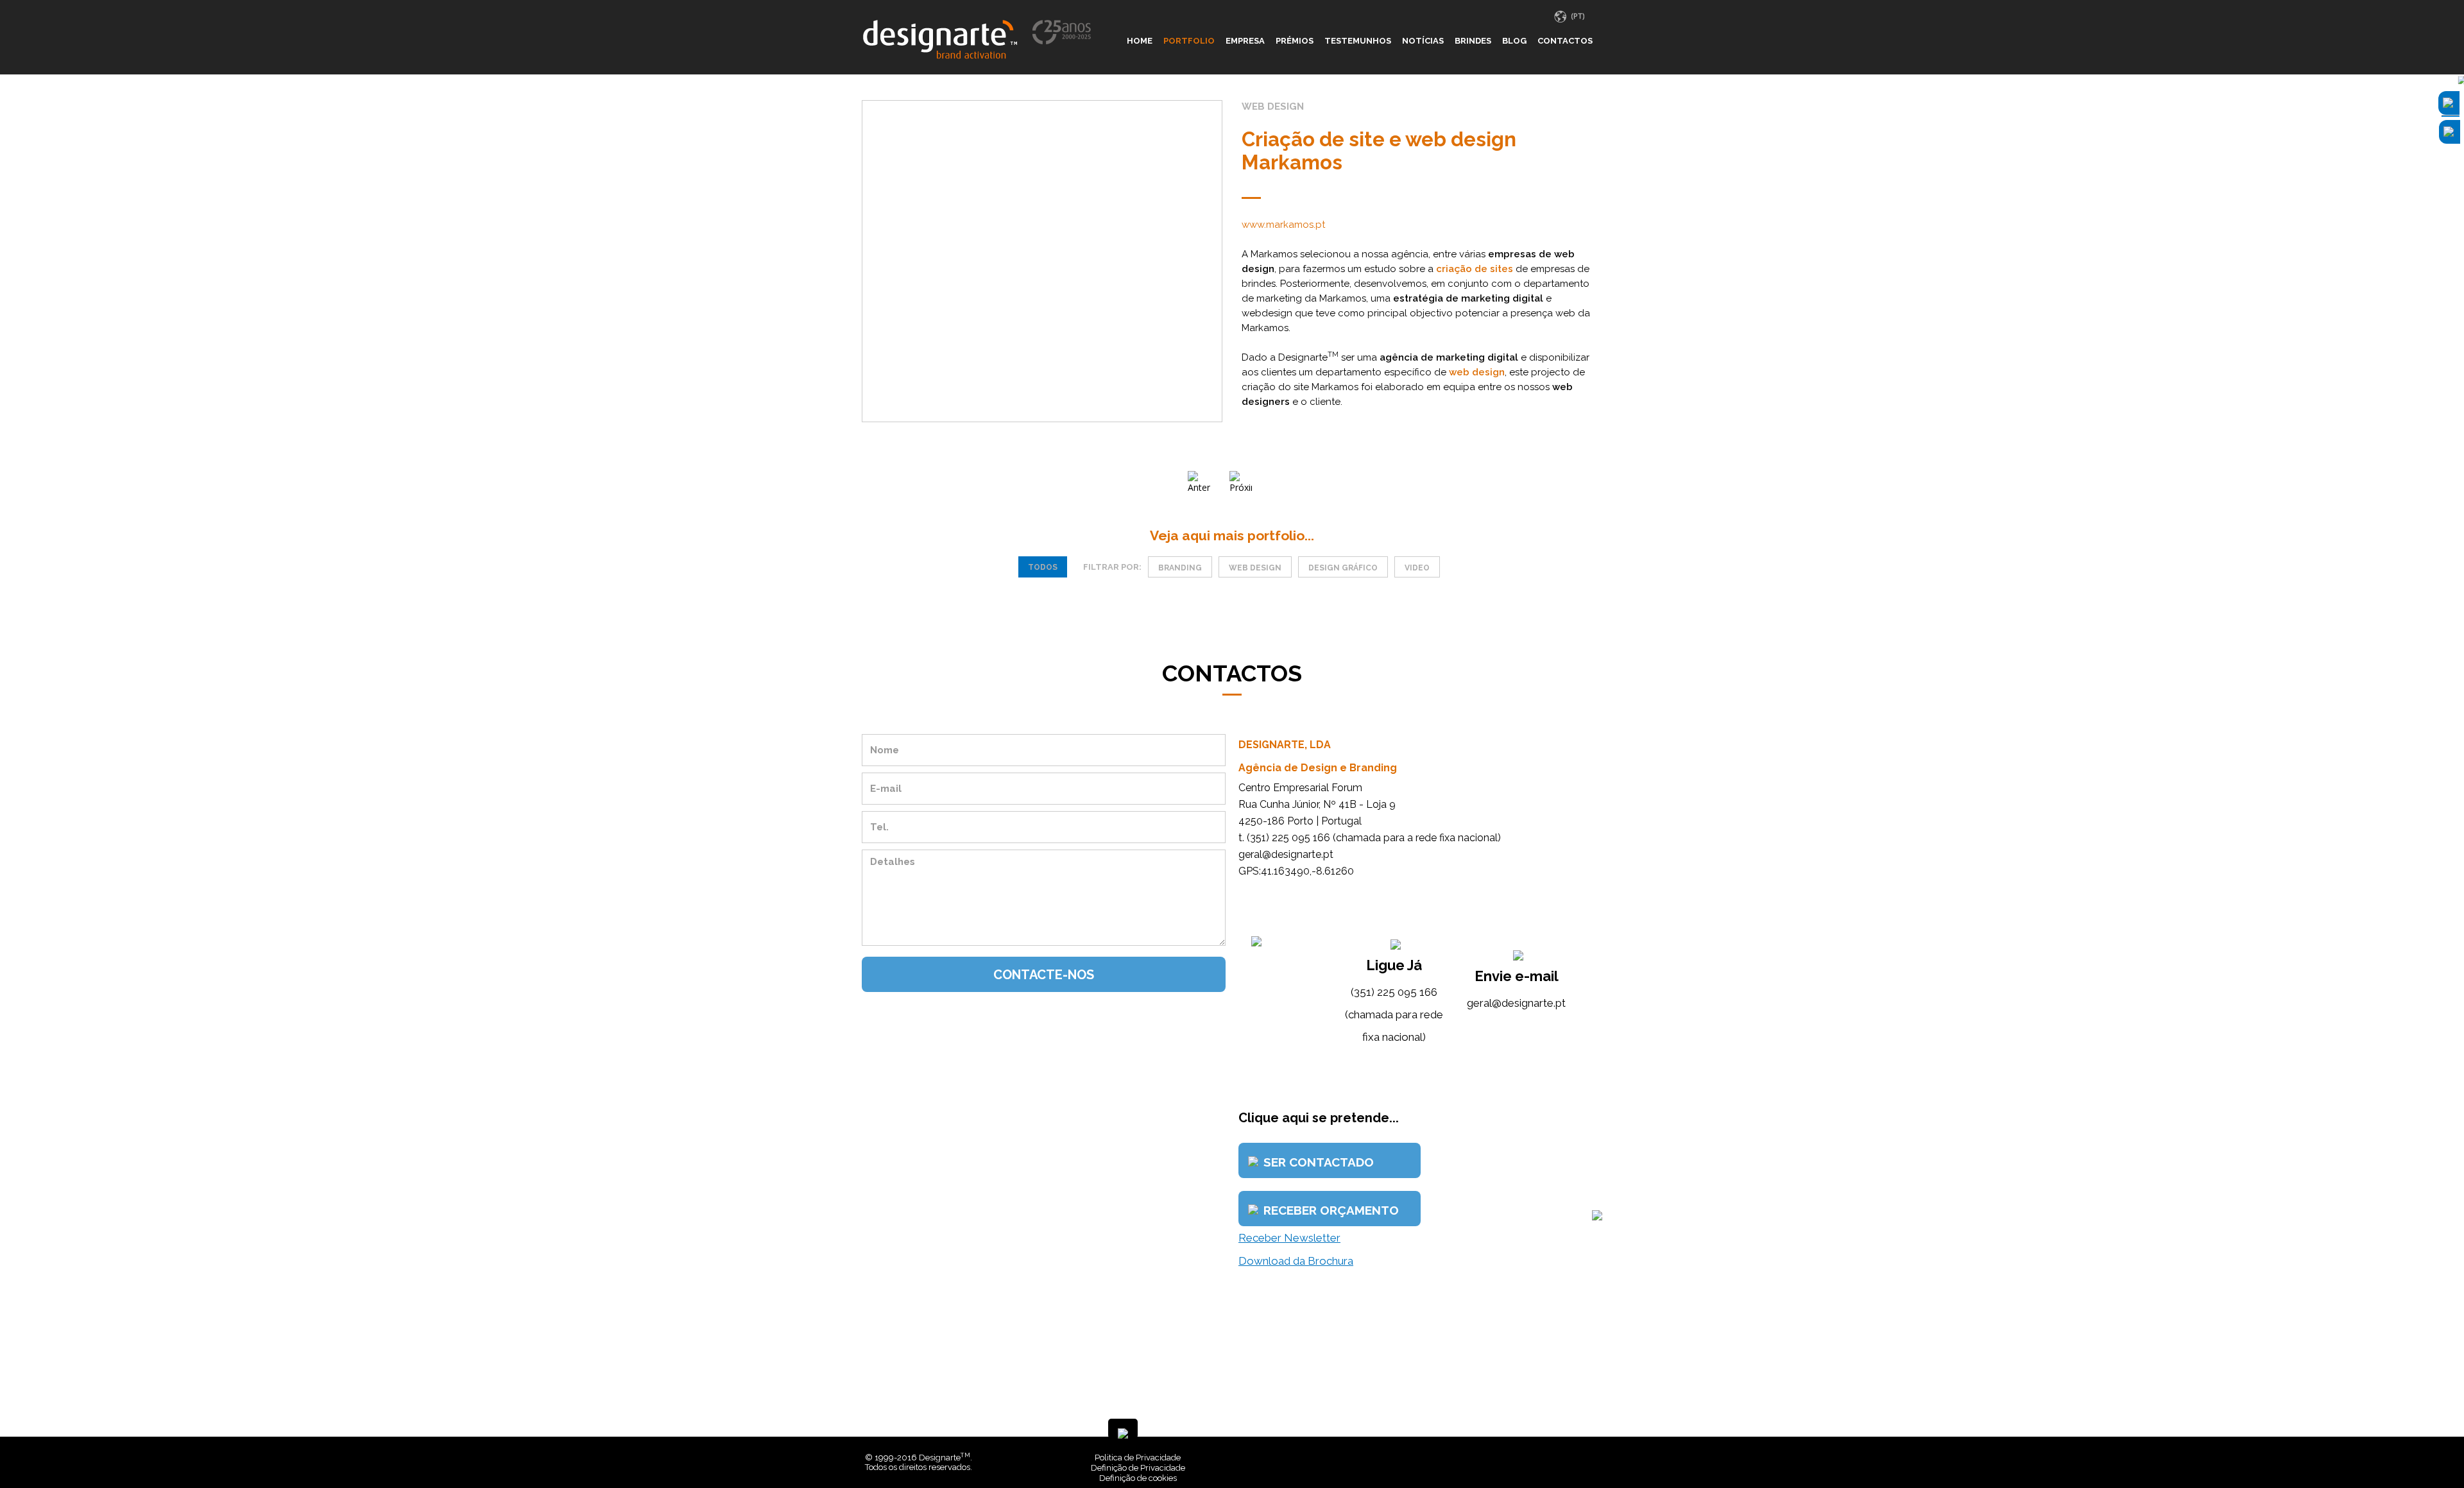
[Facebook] (1577, 1458)
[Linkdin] (1586, 1458)
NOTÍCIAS (1423, 41)
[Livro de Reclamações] (1408, 1458)
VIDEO (1417, 568)
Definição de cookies (1138, 1478)
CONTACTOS (1565, 41)
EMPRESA (1245, 41)
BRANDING (1180, 568)
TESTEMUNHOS (1358, 41)
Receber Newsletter (1289, 1238)
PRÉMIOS (1295, 41)
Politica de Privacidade (1138, 1458)
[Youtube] (1596, 1458)
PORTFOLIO (1189, 41)
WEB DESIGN (1255, 568)
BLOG (1514, 41)
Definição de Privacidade (1138, 1468)
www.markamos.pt (1283, 225)
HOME (1140, 41)
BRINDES (1473, 41)
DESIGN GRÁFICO (1343, 568)
